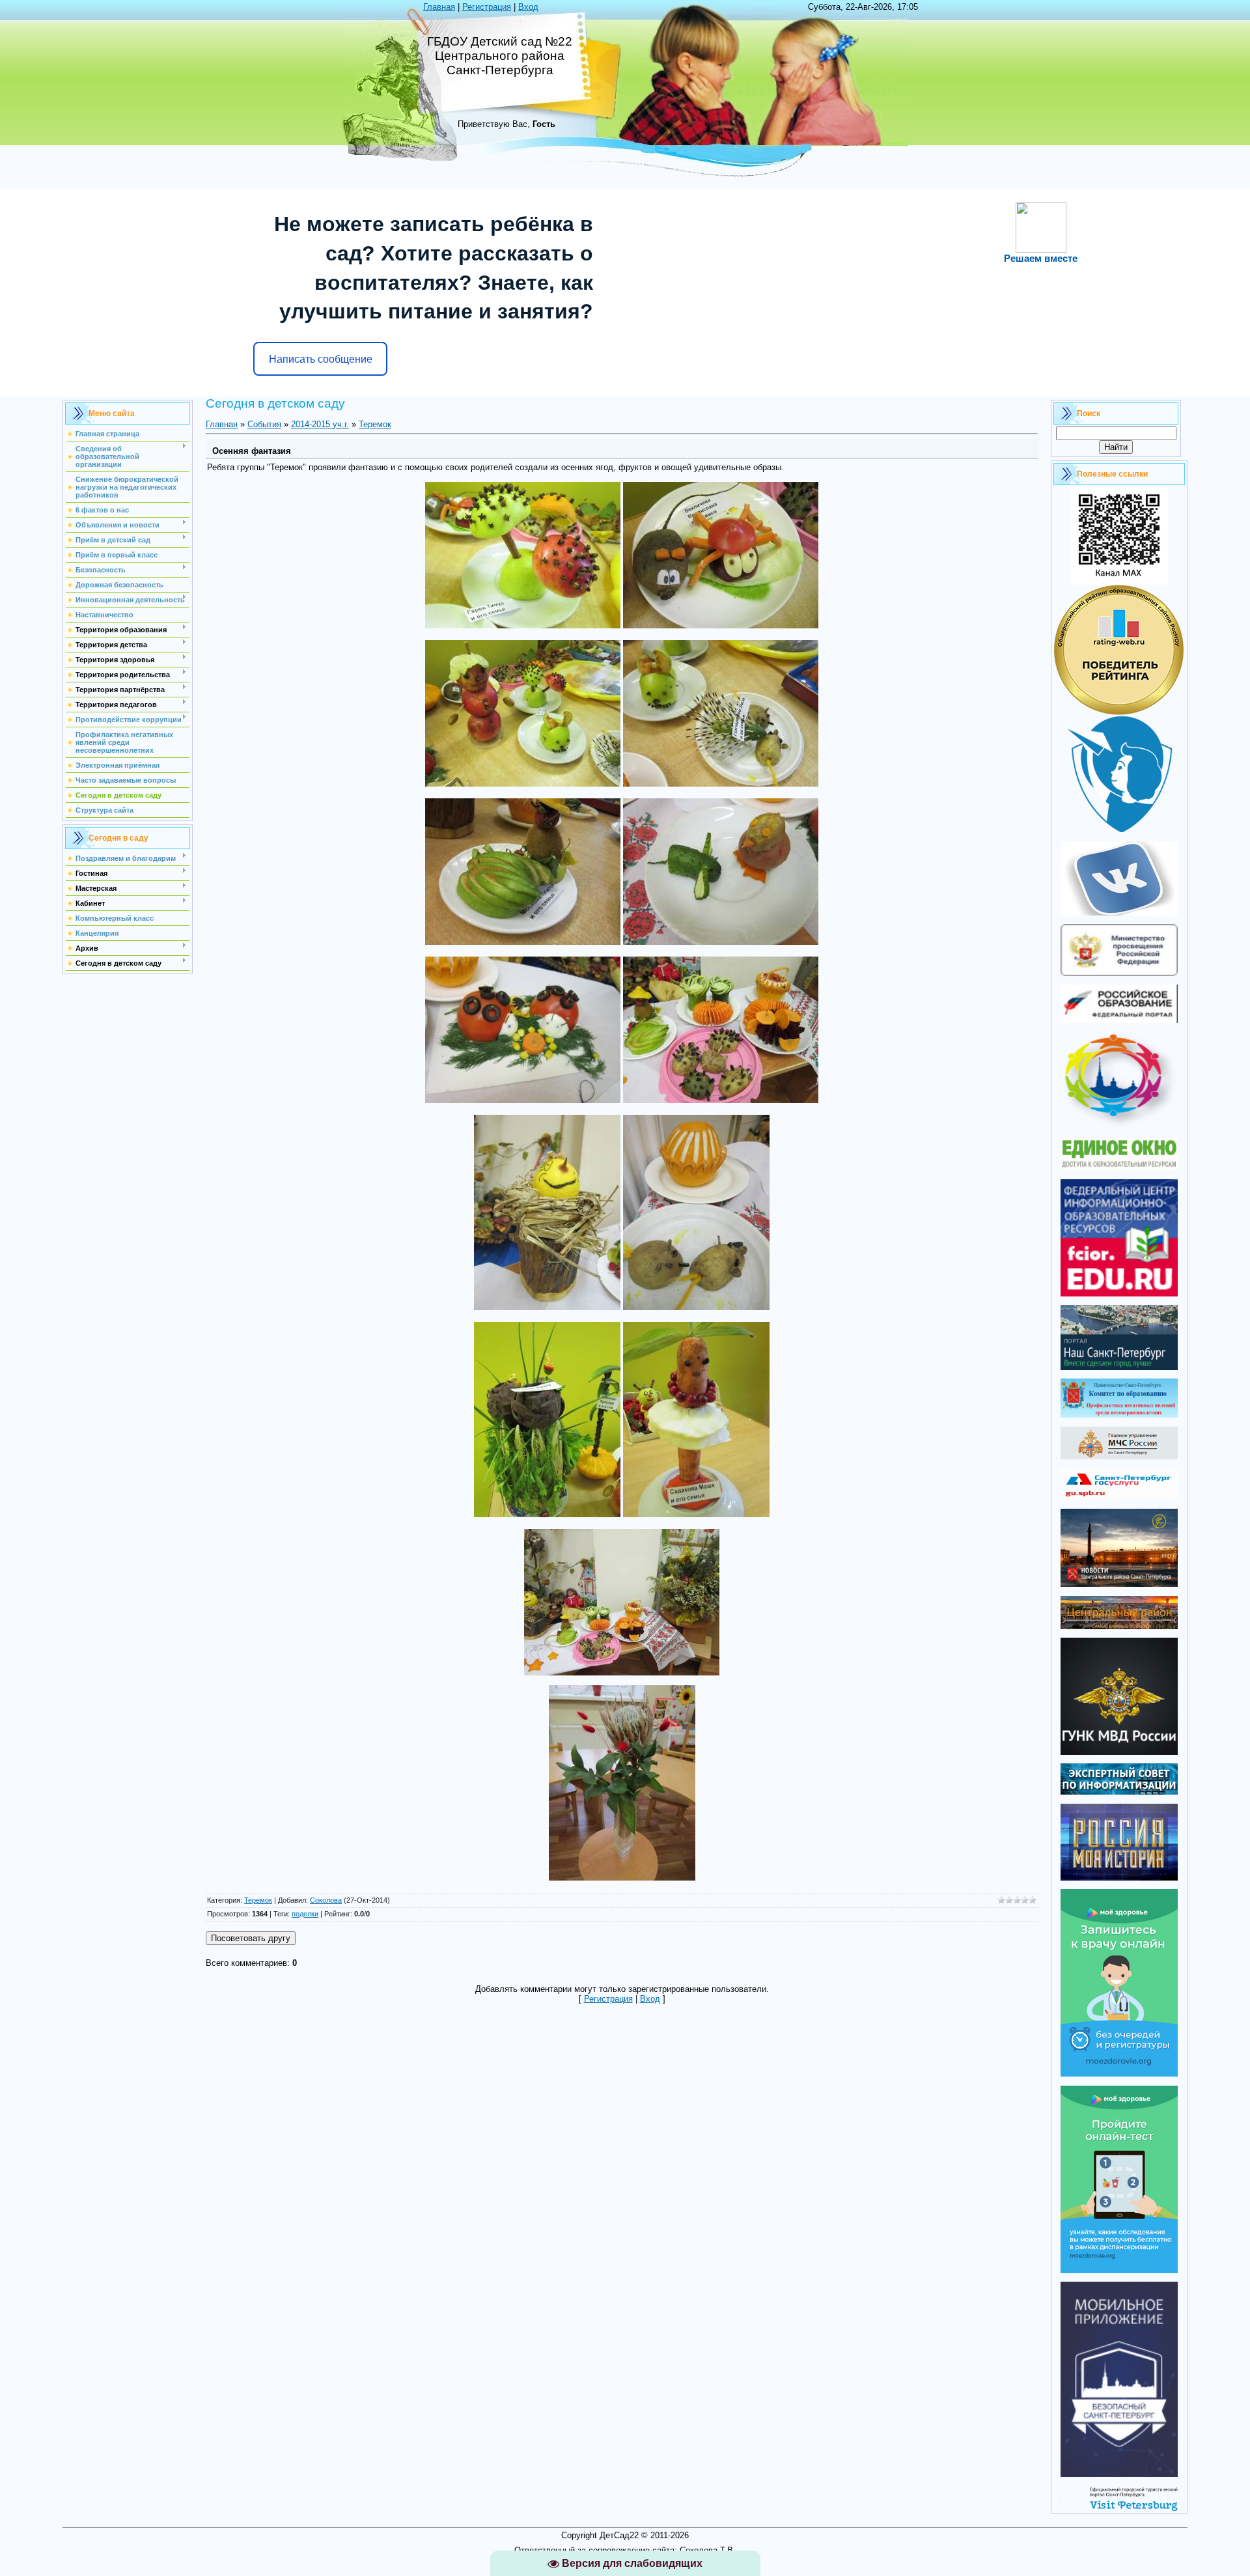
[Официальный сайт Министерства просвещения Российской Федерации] (1119, 973)
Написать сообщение (321, 359)
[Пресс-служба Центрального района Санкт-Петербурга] (1119, 1626)
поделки (305, 1914)
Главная (439, 7)
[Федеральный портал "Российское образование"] (1119, 1020)
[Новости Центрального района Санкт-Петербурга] (1119, 1584)
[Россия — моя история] (1119, 1878)
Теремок (375, 424)
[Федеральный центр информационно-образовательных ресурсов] (1119, 1294)
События (264, 424)
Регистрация (487, 7)
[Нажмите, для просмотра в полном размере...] (523, 625)
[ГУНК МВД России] (1119, 1752)
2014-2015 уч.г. (320, 424)
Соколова (326, 1900)
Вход (528, 7)
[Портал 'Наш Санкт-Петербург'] (1119, 1367)
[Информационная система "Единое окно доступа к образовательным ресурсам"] (1119, 1167)
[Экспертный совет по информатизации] (1119, 1792)
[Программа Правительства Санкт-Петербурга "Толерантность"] (1119, 1126)
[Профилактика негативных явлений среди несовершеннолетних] (1119, 1415)
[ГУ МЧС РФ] (1119, 1456)
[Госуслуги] (1119, 1497)
